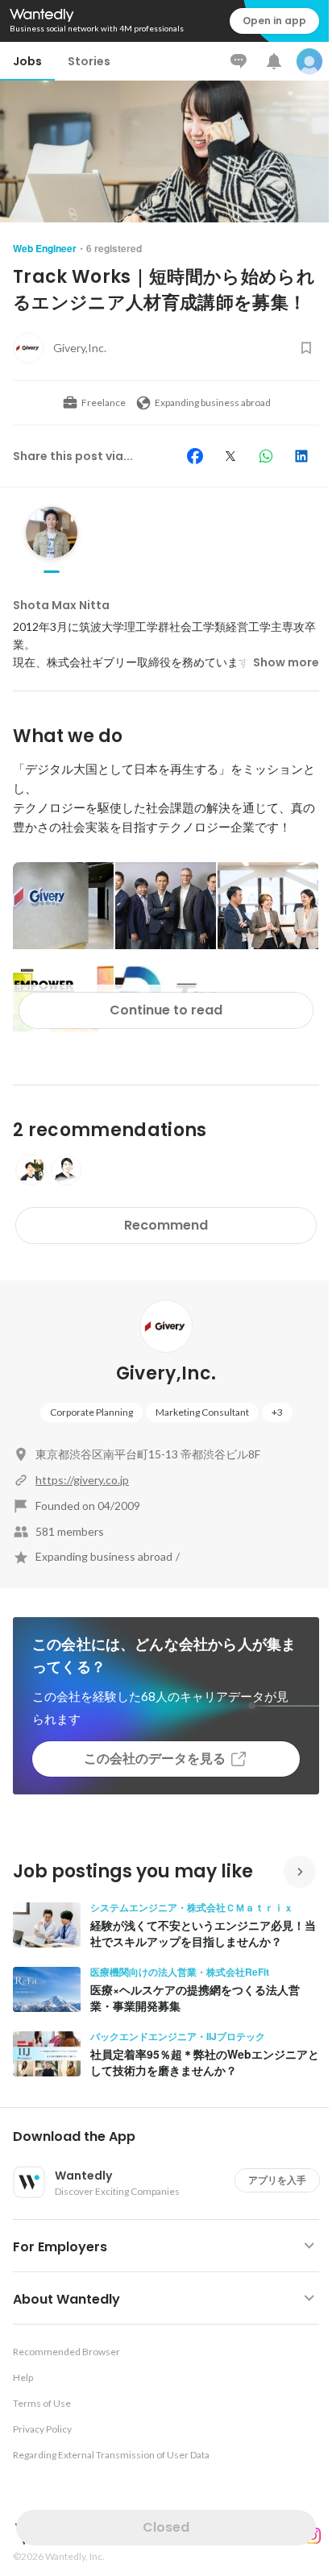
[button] (172, 2137)
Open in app (274, 21)
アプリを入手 (277, 2180)
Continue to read (166, 1010)
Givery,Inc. (166, 1373)
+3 (277, 1412)
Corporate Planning (91, 1412)
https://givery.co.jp (82, 1480)
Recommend (166, 1225)
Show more (286, 662)
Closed (166, 2527)
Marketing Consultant (202, 1412)
